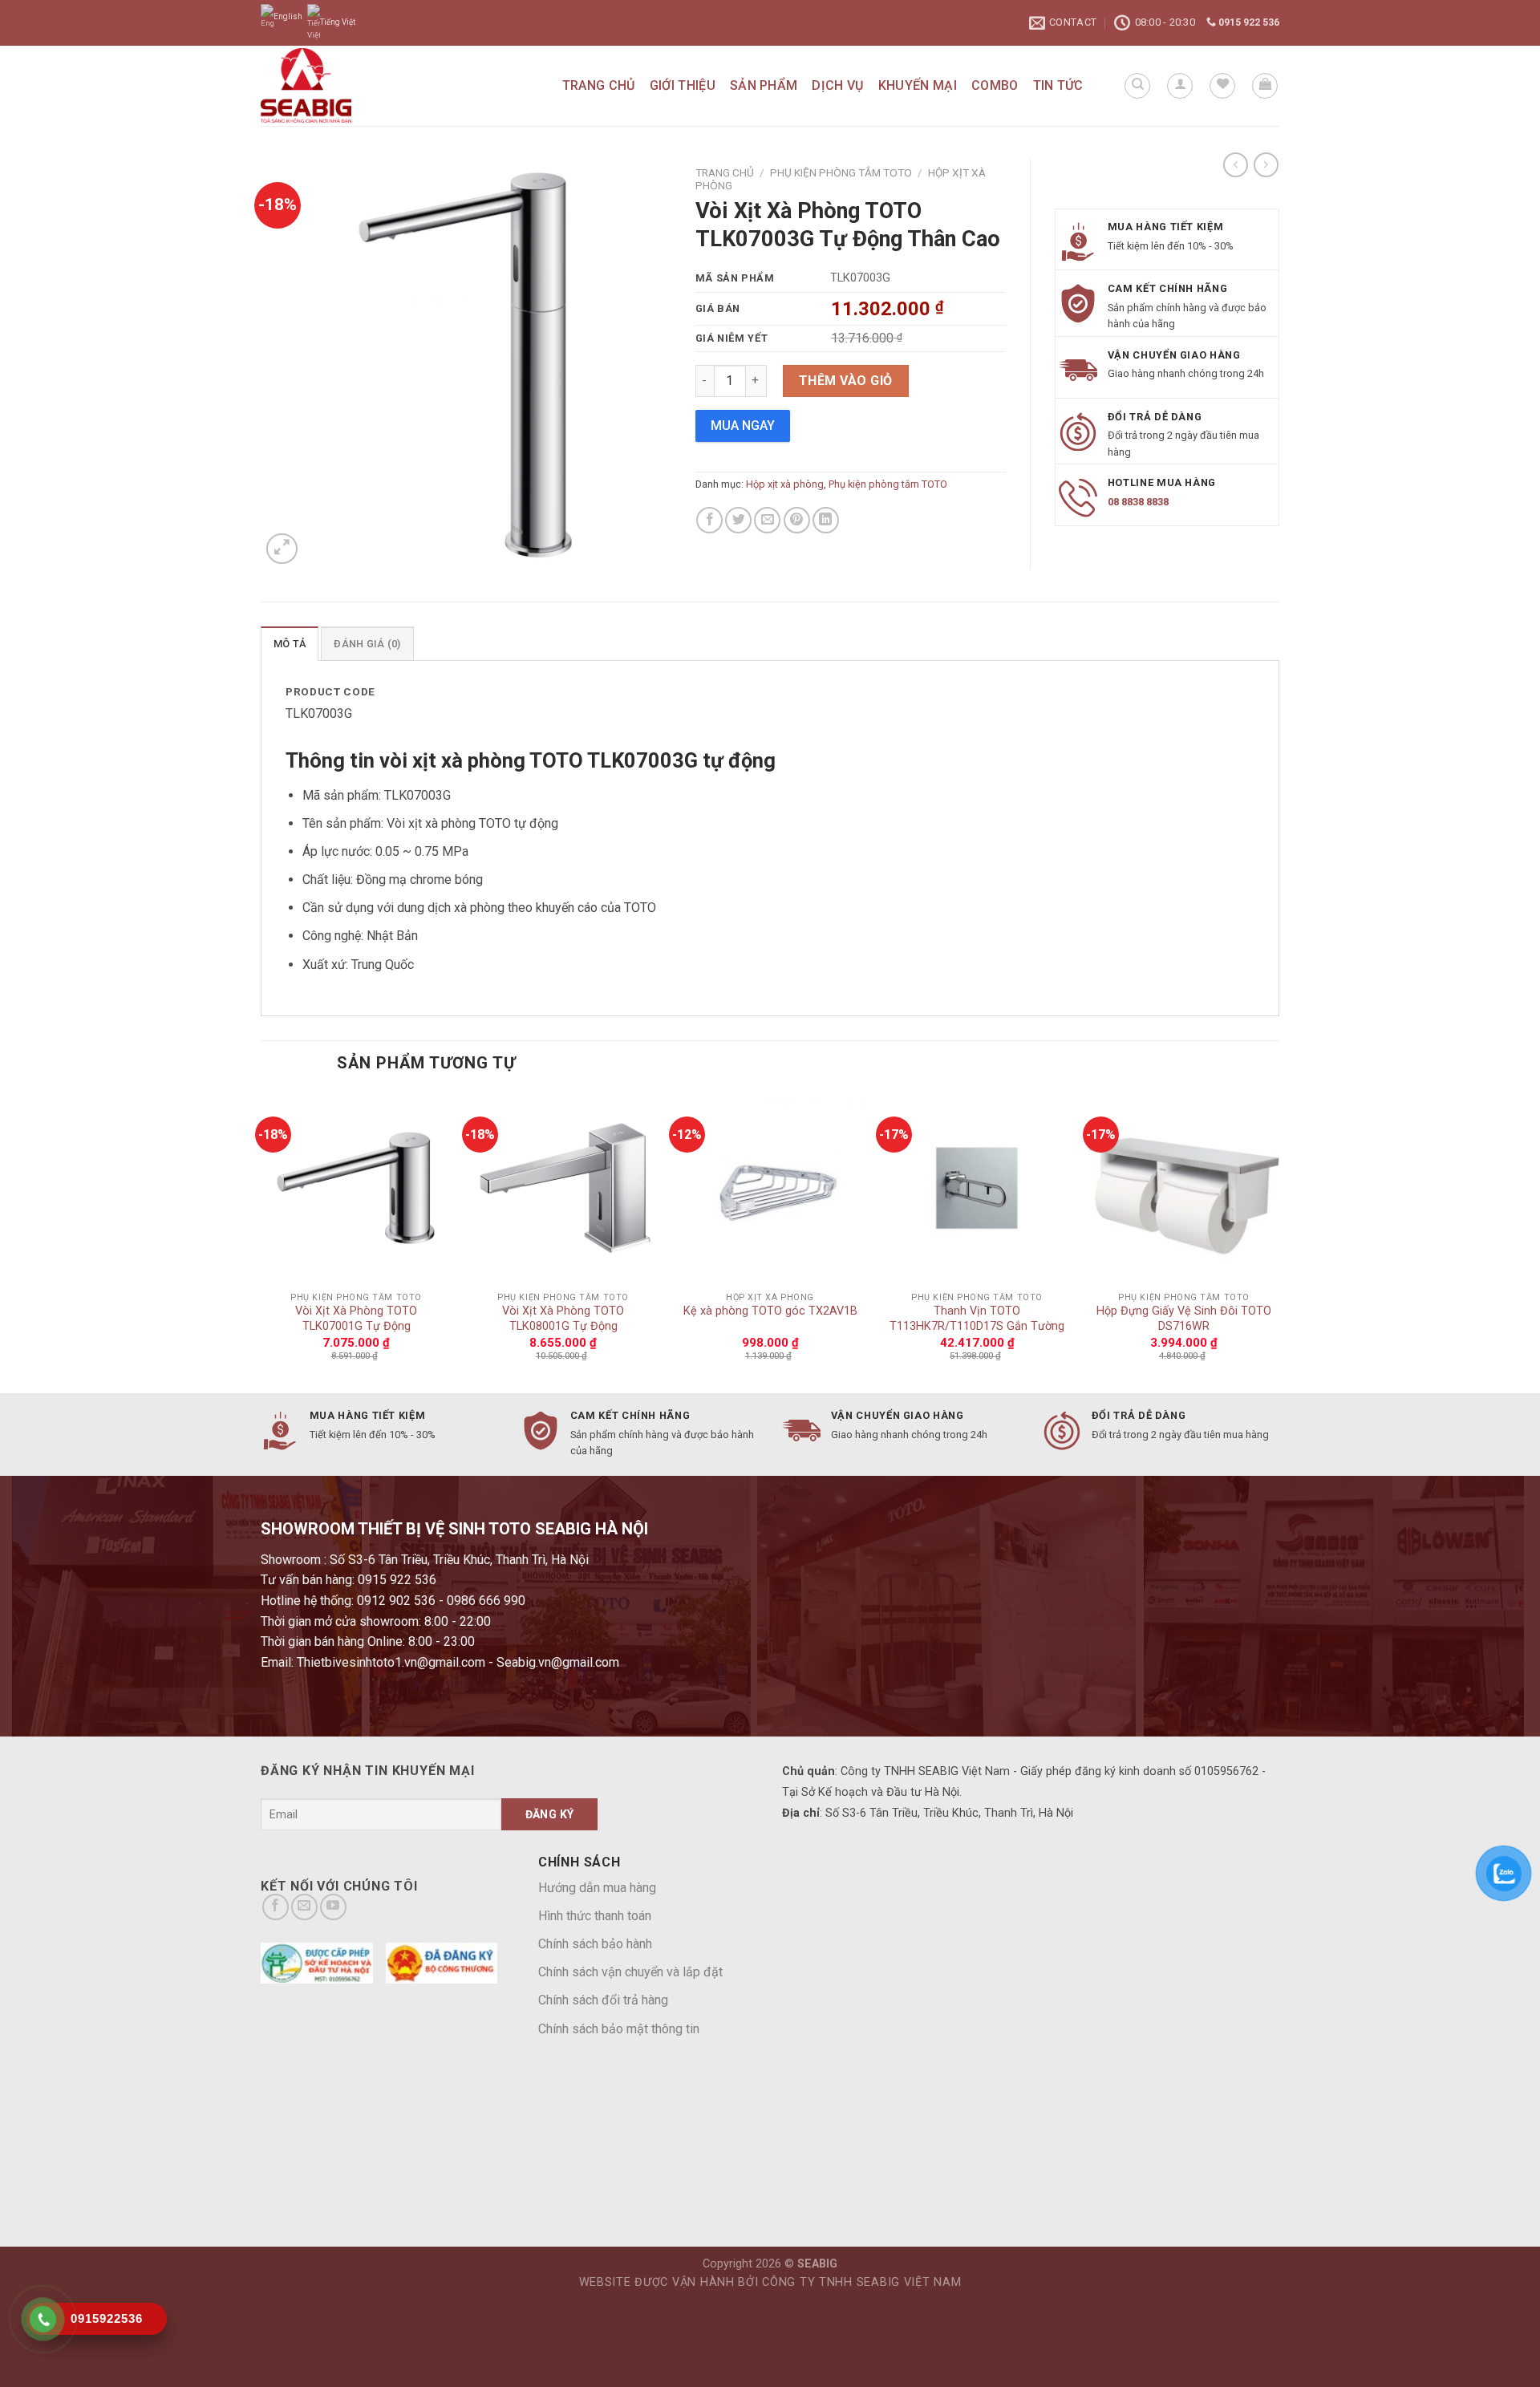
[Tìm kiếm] (1137, 86)
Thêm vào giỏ (846, 381)
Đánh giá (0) (367, 644)
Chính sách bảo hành (595, 1944)
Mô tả (290, 644)
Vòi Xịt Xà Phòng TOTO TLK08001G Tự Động (563, 1319)
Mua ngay (743, 426)
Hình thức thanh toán (595, 1916)
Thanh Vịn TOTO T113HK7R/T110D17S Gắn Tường (977, 1319)
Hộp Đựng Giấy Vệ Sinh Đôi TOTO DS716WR (1184, 1319)
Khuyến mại (918, 85)
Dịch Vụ (837, 85)
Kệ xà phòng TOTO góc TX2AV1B (770, 1311)
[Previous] (261, 1241)
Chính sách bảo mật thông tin (619, 2029)
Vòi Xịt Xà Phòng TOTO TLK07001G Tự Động (356, 1319)
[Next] (1279, 1241)
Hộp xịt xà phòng (785, 484)
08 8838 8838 (1138, 502)
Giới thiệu (683, 85)
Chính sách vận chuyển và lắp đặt (630, 1972)
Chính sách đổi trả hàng (603, 2000)
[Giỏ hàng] (1265, 86)
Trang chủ (599, 85)
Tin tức (1058, 85)
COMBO (995, 85)
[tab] (290, 643)
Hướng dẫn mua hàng (597, 1888)
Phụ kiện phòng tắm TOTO (841, 172)
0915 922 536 (1248, 22)
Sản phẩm (764, 85)
